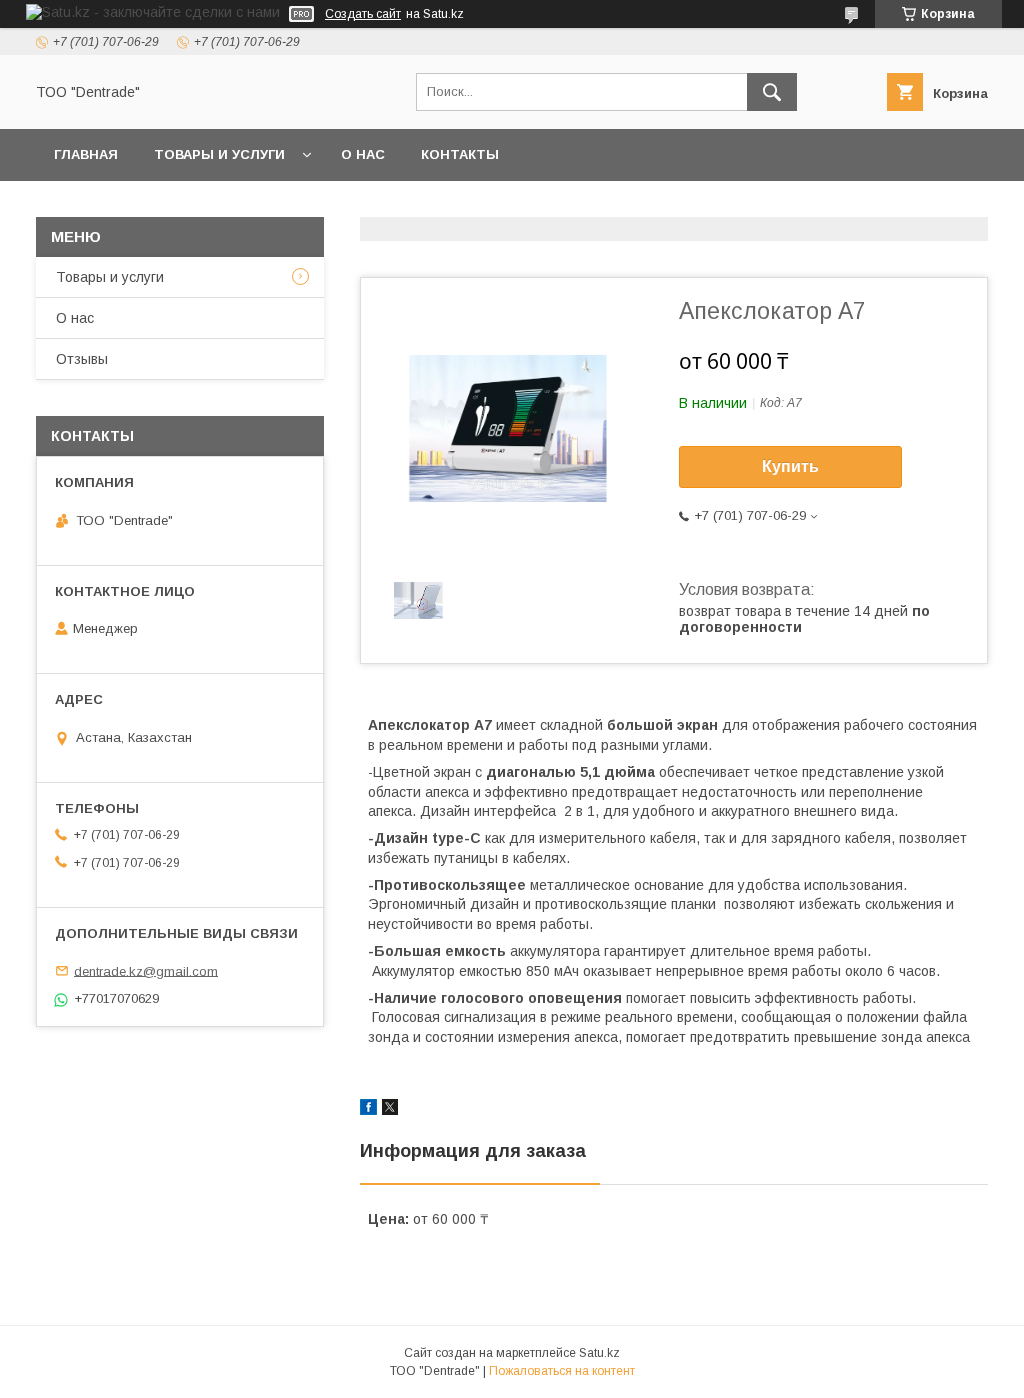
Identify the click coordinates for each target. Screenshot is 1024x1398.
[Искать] (772, 92)
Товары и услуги (219, 154)
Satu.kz (599, 1353)
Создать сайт (363, 14)
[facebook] (368, 1110)
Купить (790, 466)
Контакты (460, 154)
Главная (86, 154)
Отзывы (82, 359)
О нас (363, 154)
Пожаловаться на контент (562, 1371)
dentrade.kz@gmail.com (146, 970)
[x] (390, 1110)
